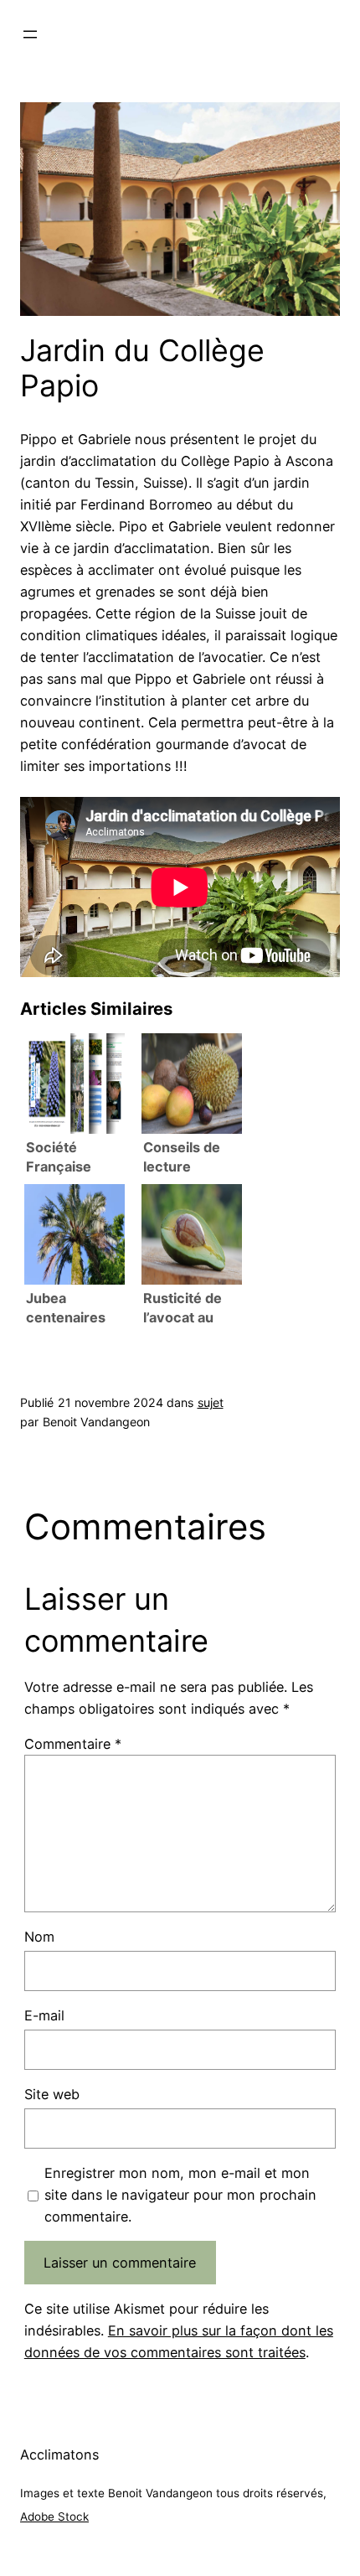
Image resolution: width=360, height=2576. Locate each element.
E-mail (44, 2015)
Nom (39, 1937)
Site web (52, 2094)
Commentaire (73, 1744)
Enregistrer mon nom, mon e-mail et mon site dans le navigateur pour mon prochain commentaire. (180, 2195)
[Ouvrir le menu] (30, 34)
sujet (211, 1402)
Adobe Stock (54, 2517)
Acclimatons (59, 2454)
